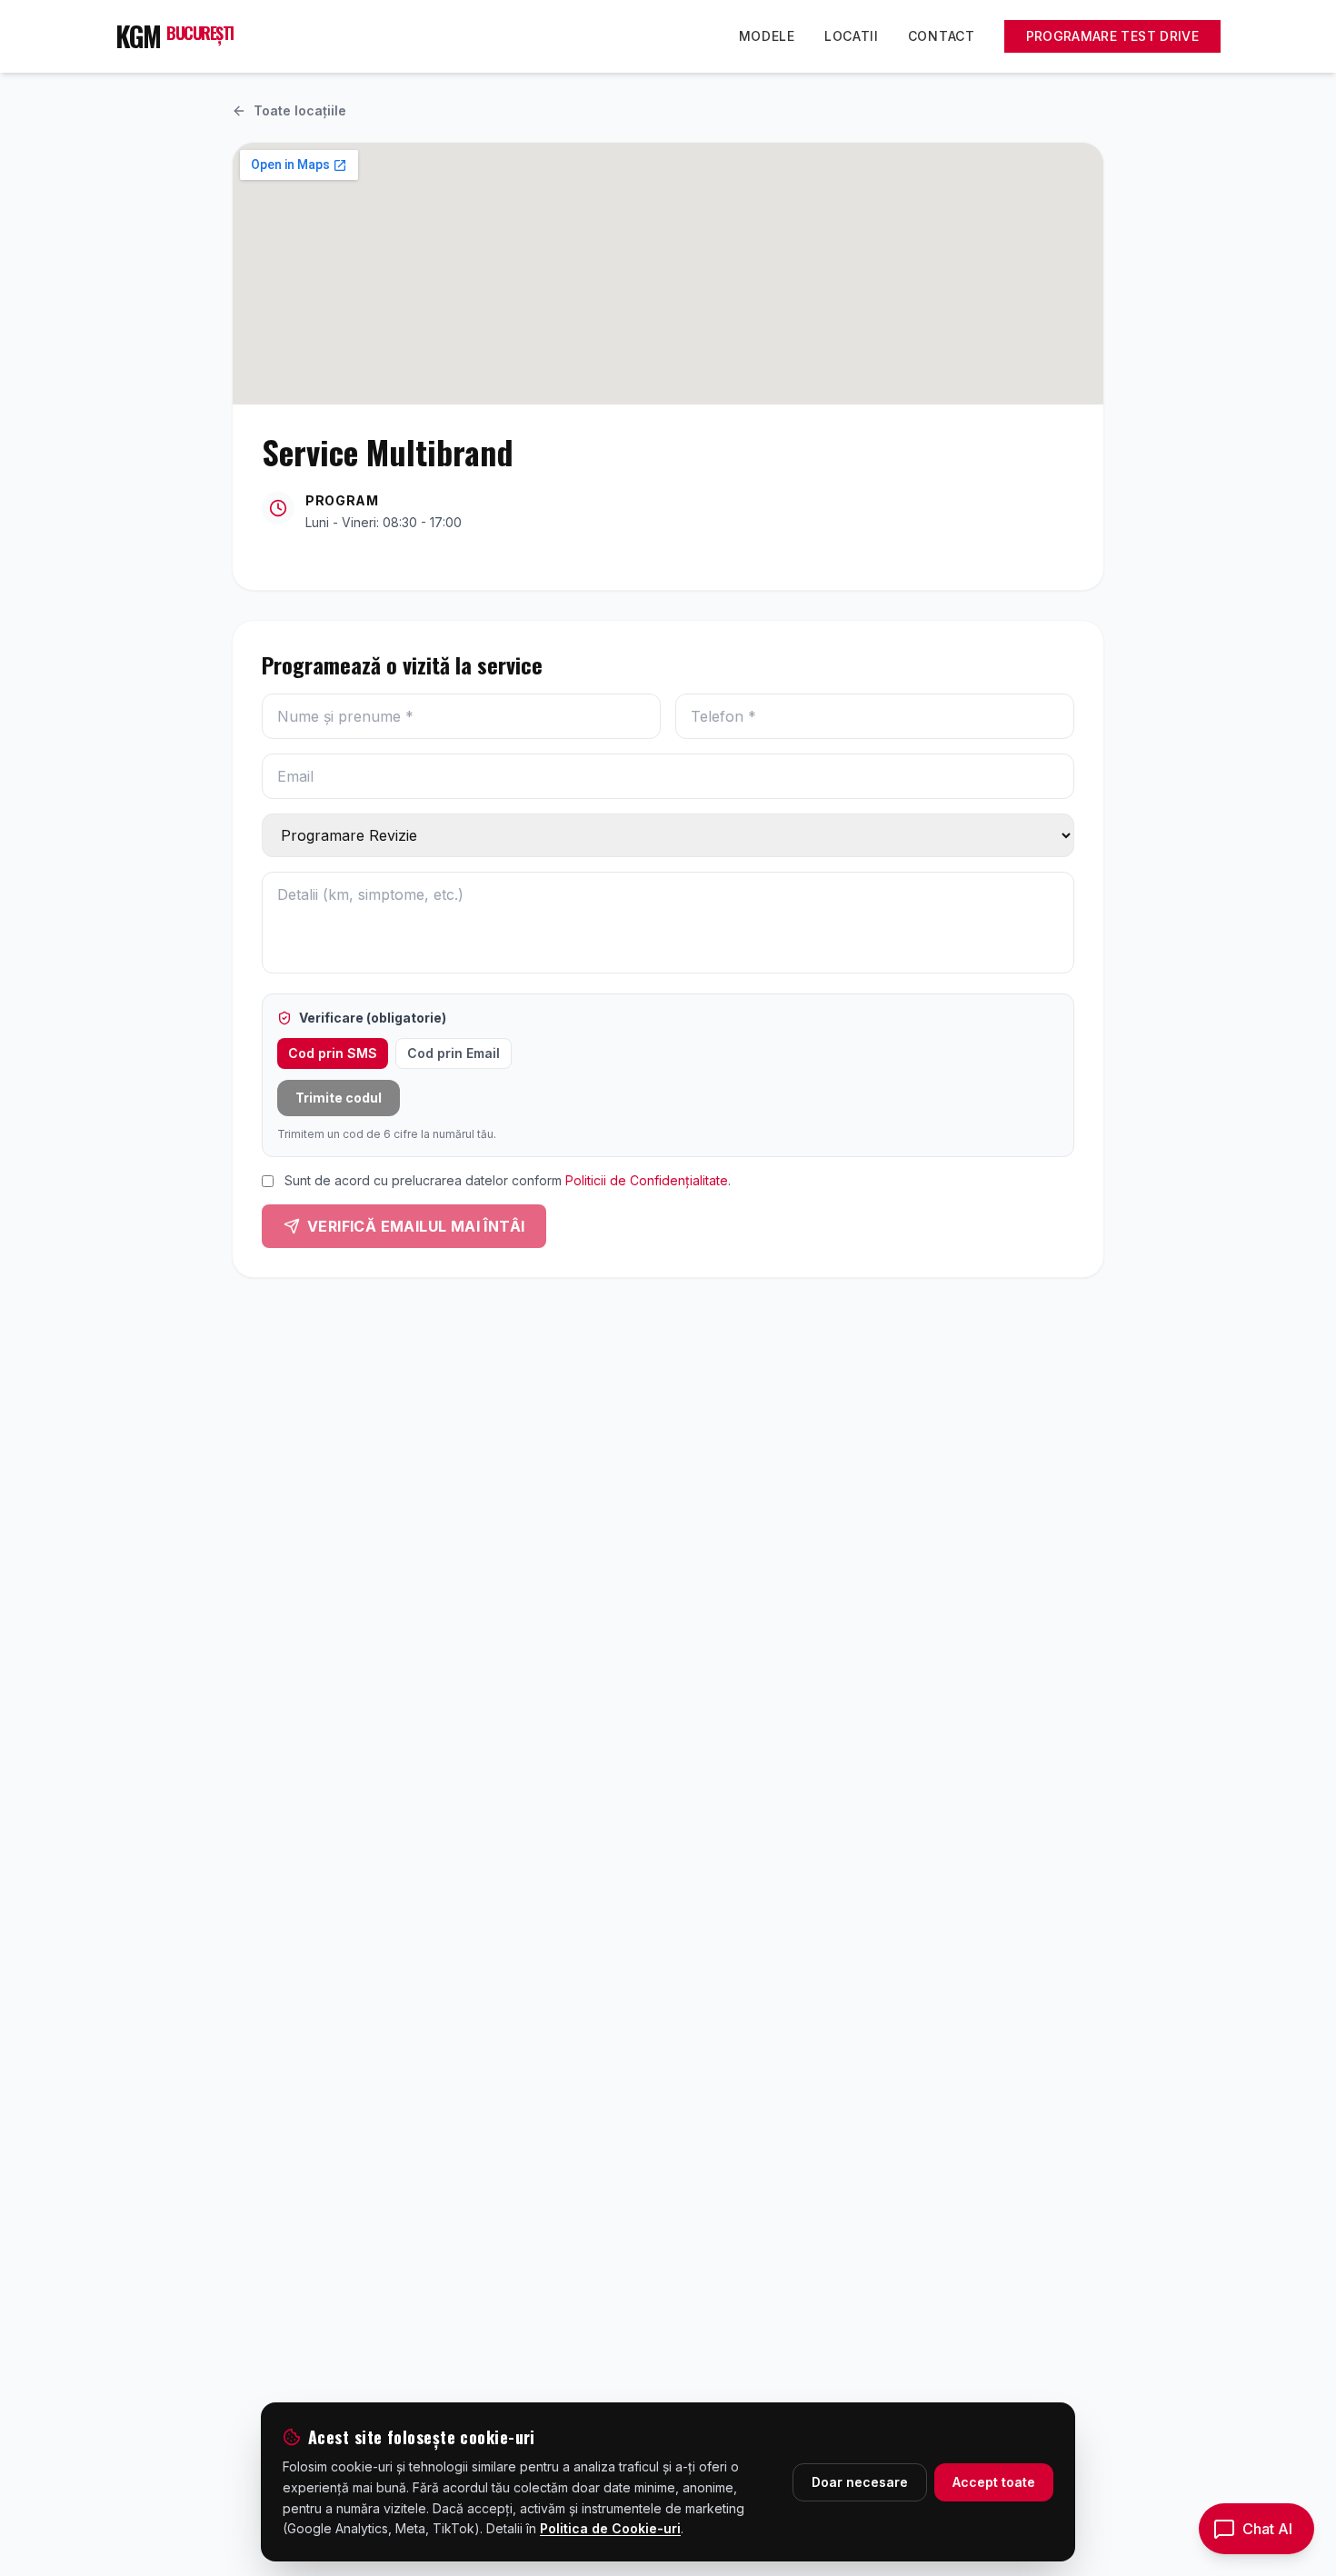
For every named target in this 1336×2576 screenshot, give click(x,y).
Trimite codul (339, 1098)
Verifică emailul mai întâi (416, 1226)
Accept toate (994, 2482)
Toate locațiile (300, 110)
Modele (767, 36)
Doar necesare (860, 2482)
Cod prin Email (454, 1053)
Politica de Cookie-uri (610, 2528)
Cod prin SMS (333, 1053)
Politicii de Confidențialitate (647, 1180)
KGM (174, 36)
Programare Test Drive (1112, 36)
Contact (942, 36)
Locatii (852, 36)
